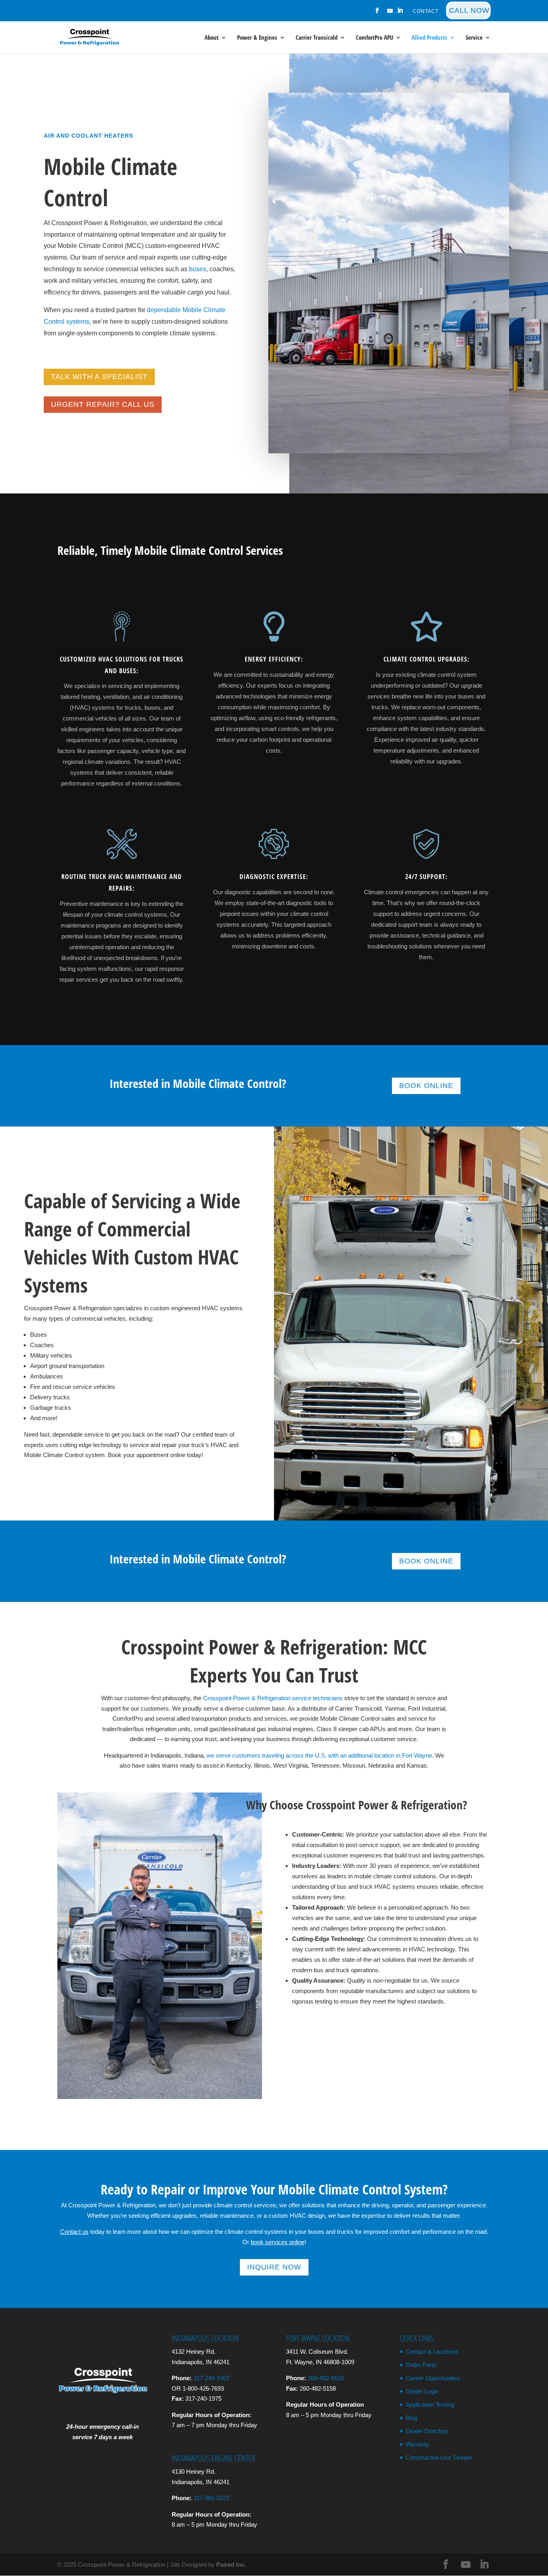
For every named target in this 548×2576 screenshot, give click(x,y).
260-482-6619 (326, 2378)
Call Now (469, 10)
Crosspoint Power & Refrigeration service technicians (273, 1698)
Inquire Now (274, 2267)
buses (198, 269)
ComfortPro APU (374, 38)
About (212, 38)
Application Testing (430, 2404)
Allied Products (429, 38)
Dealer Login (422, 2391)
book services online (278, 2242)
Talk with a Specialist (99, 377)
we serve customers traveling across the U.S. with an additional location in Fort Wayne (319, 1755)
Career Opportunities (433, 2378)
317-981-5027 (211, 2498)
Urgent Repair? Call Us (103, 404)
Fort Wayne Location (318, 2338)
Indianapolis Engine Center (213, 2458)
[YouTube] (390, 13)
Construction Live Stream (439, 2457)
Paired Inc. (231, 2565)
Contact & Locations (432, 2352)
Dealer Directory (427, 2431)
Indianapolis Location (205, 2338)
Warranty (417, 2444)
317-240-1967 (211, 2378)
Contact (426, 11)
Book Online (426, 1086)
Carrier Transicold (317, 38)
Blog (411, 2418)
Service (474, 38)
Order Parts (421, 2365)
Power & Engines (257, 38)
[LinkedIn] (400, 13)
